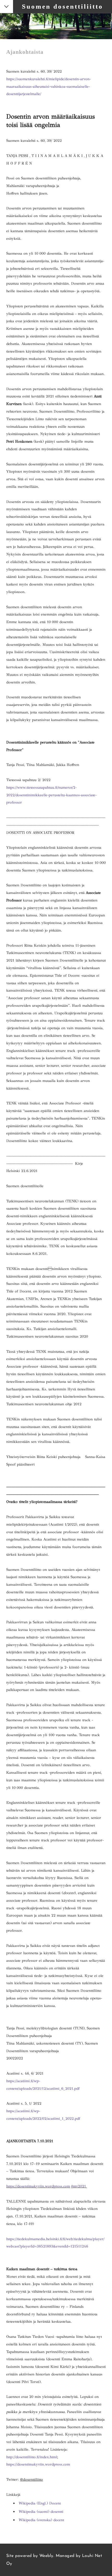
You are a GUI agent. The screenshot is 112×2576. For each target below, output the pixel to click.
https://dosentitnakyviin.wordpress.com (38, 2186)
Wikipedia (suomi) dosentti (41, 2511)
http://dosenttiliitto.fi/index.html (32, 2457)
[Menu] (7, 7)
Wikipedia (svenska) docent (41, 2520)
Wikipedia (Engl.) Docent (40, 2503)
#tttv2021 (79, 2186)
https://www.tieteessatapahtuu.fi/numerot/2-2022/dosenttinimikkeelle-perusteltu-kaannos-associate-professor (51, 795)
